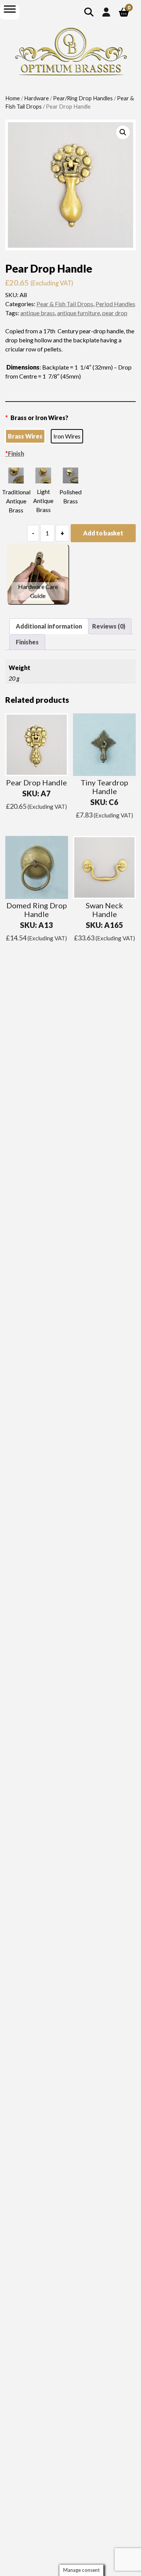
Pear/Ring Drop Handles (83, 98)
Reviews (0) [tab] (109, 626)
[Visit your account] (106, 12)
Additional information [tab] (49, 626)
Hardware (36, 98)
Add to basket (103, 533)
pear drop (115, 313)
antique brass (38, 313)
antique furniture (79, 313)
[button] (123, 132)
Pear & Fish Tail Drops (65, 304)
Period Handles (115, 304)
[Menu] (10, 9)
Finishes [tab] (27, 642)
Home (13, 98)
